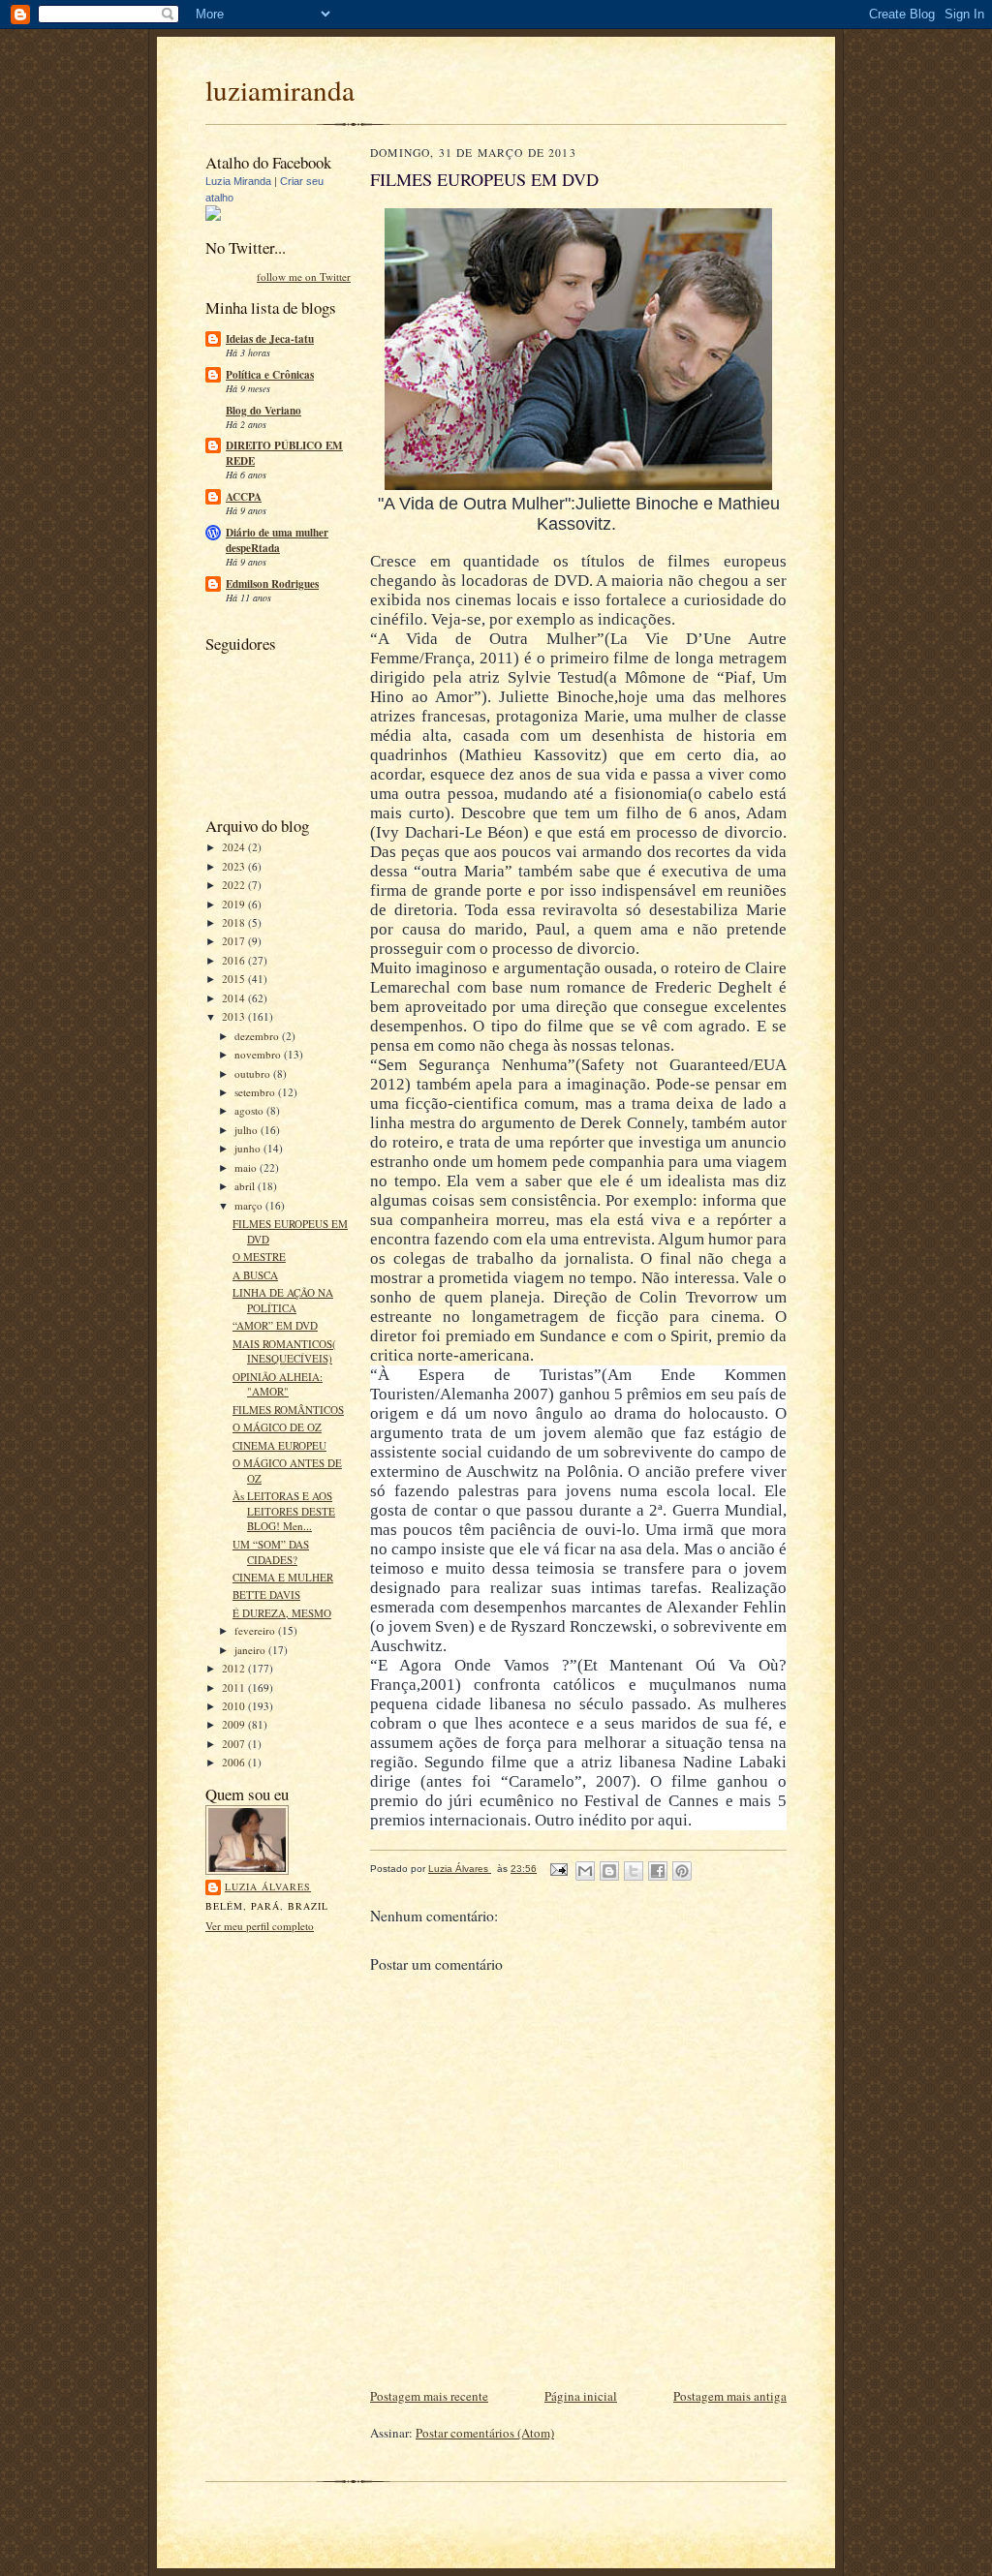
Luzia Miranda (238, 181)
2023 (235, 866)
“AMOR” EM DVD (275, 1325)
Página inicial (581, 2396)
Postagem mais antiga (730, 2396)
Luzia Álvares (268, 1886)
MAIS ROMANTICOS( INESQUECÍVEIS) (284, 1351)
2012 (235, 1668)
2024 (235, 847)
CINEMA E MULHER (283, 1577)
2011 (235, 1687)
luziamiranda (280, 90)
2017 (235, 941)
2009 (235, 1724)
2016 (235, 960)
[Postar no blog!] (609, 1871)
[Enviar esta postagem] (558, 1869)
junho (249, 1148)
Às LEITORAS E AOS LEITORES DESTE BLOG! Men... (284, 1511)
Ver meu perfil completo (260, 1926)
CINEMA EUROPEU (279, 1445)
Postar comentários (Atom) (485, 2433)
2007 (235, 1744)
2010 (235, 1706)
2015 (235, 979)
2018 (235, 922)
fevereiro (256, 1630)
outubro (254, 1073)
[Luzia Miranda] (213, 216)
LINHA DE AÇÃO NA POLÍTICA (283, 1300)
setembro (256, 1092)
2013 (235, 1016)
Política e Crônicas (270, 375)
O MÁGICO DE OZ (277, 1427)
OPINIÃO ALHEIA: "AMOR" (278, 1384)
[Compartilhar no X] (634, 1871)
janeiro (251, 1650)
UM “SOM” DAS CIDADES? (271, 1552)
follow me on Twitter (304, 276)
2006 (235, 1762)
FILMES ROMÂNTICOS (288, 1410)
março (250, 1205)
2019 (235, 904)
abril (246, 1186)
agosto (250, 1110)
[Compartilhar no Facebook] (658, 1871)
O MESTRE (259, 1257)
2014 (235, 998)
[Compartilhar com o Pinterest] (682, 1871)
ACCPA (244, 497)
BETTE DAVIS (266, 1595)
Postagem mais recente (429, 2396)
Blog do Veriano (263, 411)
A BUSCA (255, 1275)
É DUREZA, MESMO (282, 1613)
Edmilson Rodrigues (272, 584)
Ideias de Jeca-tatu (270, 339)
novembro (259, 1054)
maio (247, 1167)
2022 (235, 885)
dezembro (258, 1036)
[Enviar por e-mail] (585, 1871)
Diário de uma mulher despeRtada (277, 540)
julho (248, 1130)
